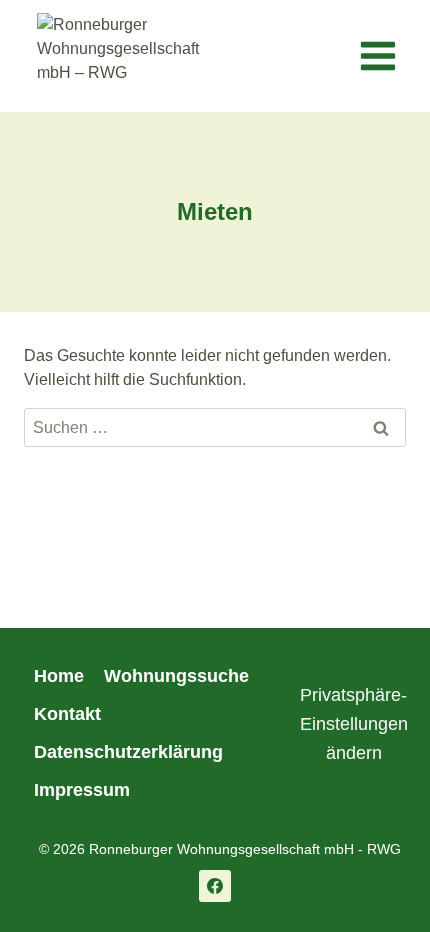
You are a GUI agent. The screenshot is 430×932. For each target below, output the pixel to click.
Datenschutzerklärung (128, 752)
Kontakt (67, 714)
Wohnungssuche (176, 676)
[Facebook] (215, 886)
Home (59, 676)
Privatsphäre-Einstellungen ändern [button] (354, 724)
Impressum (82, 790)
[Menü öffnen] (377, 56)
